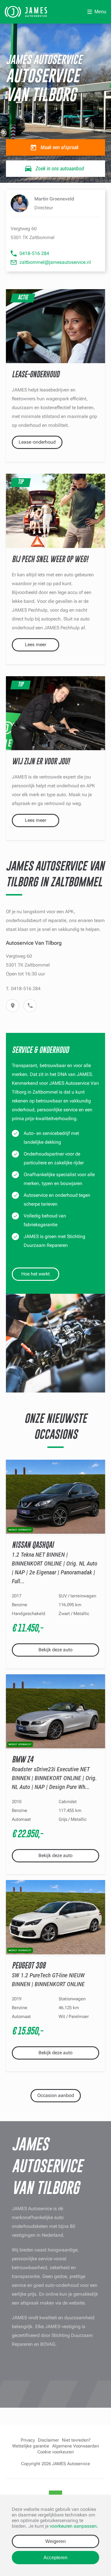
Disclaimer (48, 2440)
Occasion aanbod (56, 2095)
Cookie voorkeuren (55, 2452)
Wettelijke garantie (31, 2446)
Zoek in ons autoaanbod (60, 168)
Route (13, 1006)
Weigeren (55, 2541)
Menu (100, 12)
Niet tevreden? (76, 2440)
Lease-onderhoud (37, 442)
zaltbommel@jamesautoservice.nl (55, 262)
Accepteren (55, 2558)
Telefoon (30, 1006)
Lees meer (36, 645)
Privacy (28, 2440)
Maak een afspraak (60, 147)
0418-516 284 (34, 253)
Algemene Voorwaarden (75, 2446)
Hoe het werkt (36, 1274)
